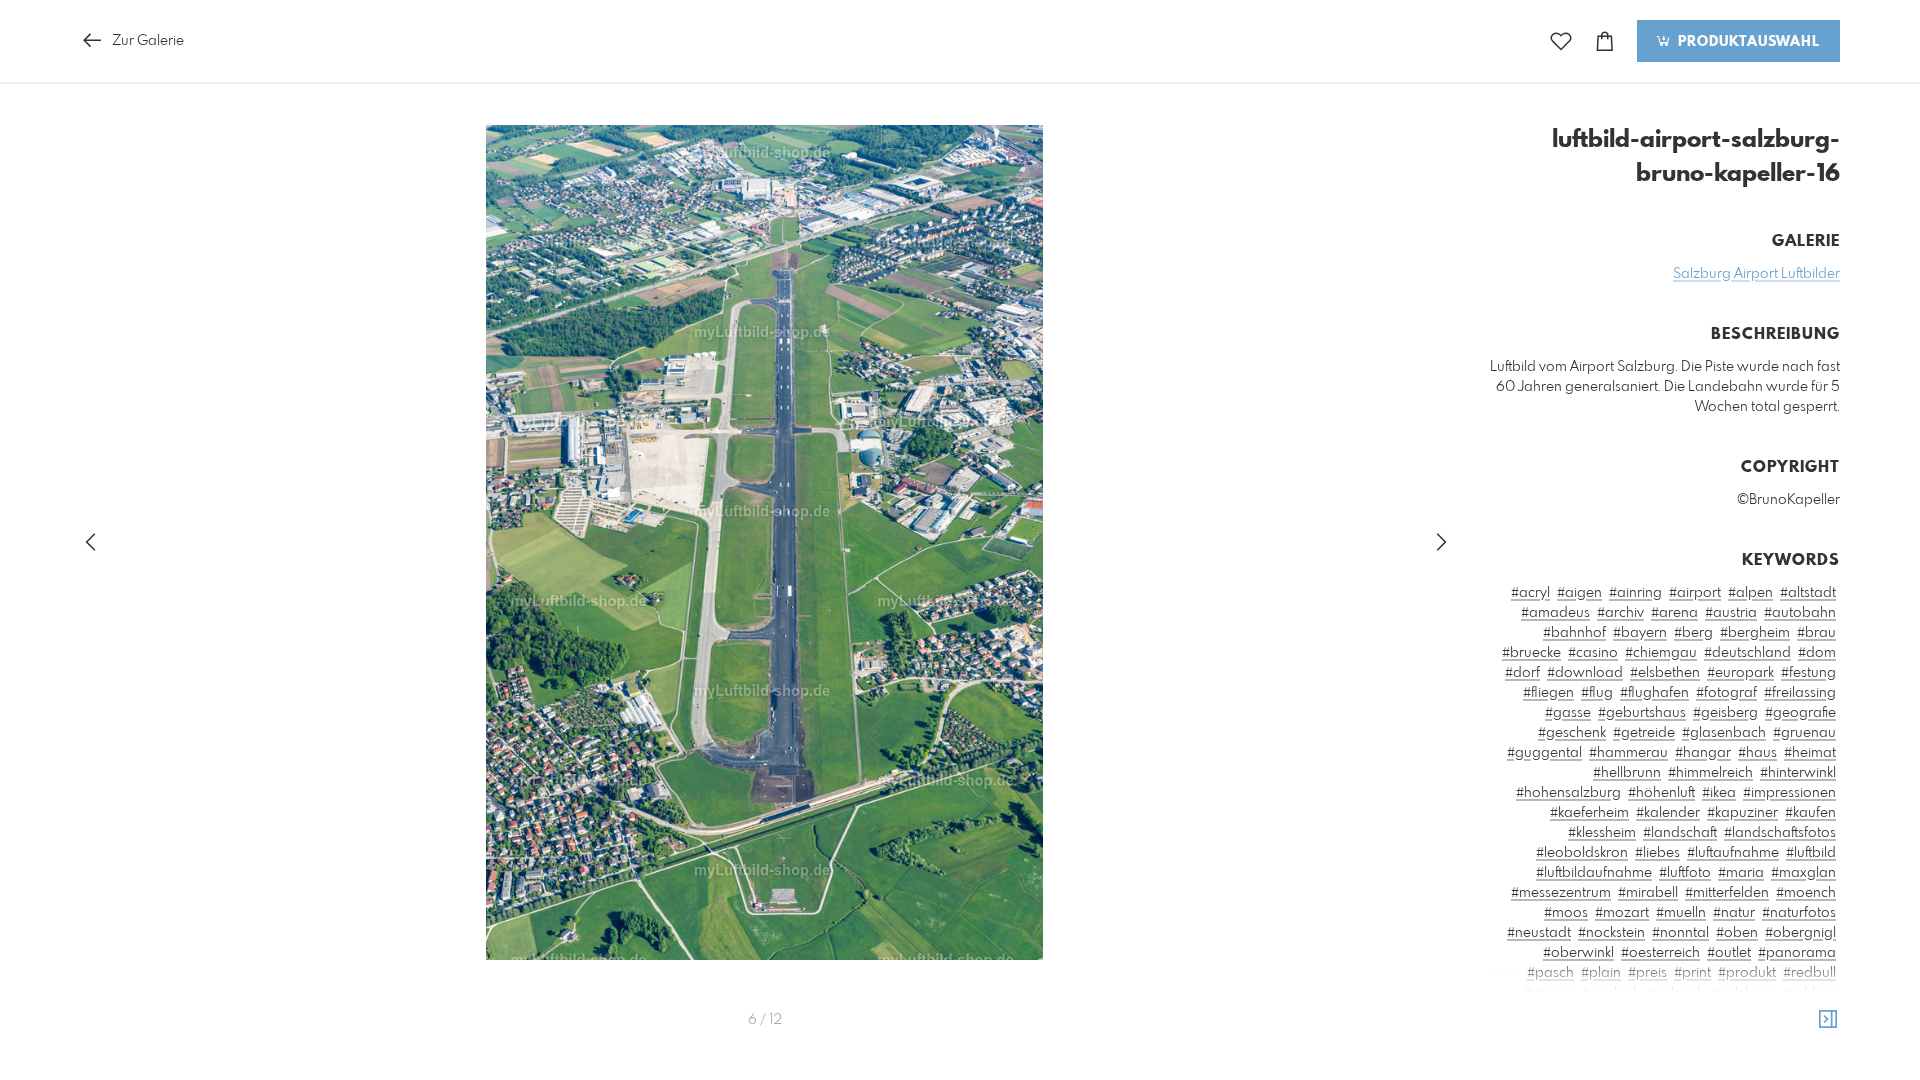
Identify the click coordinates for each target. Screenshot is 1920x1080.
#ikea (1719, 793)
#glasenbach (1724, 733)
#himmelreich (1710, 773)
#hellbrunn (1627, 773)
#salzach (1676, 993)
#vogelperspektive (1693, 1053)
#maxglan (1803, 873)
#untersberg (1740, 1033)
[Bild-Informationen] (1828, 1020)
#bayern (1640, 633)
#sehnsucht (1556, 1013)
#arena (1674, 613)
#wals (1817, 1053)
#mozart (1622, 913)
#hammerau (1628, 753)
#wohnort (1726, 1073)
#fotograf (1726, 693)
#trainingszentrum (1636, 1033)
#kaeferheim (1589, 813)
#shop (1678, 1013)
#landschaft (1680, 833)
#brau (1816, 633)
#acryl (1530, 593)
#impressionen (1789, 793)
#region (1550, 993)
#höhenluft (1661, 793)
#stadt (1517, 1033)
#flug (1597, 693)
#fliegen (1548, 693)
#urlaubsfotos (1584, 1053)
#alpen (1750, 593)
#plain (1601, 973)
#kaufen (1810, 813)
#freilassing (1800, 693)
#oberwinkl (1578, 953)
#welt (1670, 1073)
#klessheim (1602, 833)
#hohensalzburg (1568, 793)
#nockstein (1611, 933)
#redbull (1809, 973)
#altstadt (1808, 593)
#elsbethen (1665, 673)
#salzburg (1744, 993)
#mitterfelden (1727, 893)
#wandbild (1527, 1073)
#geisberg (1725, 713)
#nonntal (1680, 933)
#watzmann (1607, 1073)
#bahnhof (1574, 633)
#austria (1731, 613)
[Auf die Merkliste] (1561, 41)
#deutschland (1747, 653)
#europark (1740, 673)
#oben (1737, 933)
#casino (1593, 653)
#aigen (1579, 593)
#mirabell (1648, 893)
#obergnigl (1800, 933)
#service (1625, 1013)
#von (1775, 1053)
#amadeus (1555, 613)
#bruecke (1531, 653)
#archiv (1620, 613)
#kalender (1668, 813)
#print (1692, 973)
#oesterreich (1660, 953)
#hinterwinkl (1798, 773)
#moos (1566, 913)
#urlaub (1811, 1033)
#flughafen (1654, 693)
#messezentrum (1561, 893)
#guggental (1544, 753)
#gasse (1568, 713)
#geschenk (1572, 733)
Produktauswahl (1746, 42)
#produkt (1747, 973)
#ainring (1635, 593)
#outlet (1729, 953)
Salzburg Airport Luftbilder (1756, 274)
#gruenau (1804, 733)
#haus (1757, 753)
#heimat (1810, 753)
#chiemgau (1661, 653)
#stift (1558, 1033)
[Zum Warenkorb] (1605, 41)
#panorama (1797, 953)
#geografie (1800, 713)
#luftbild (1811, 853)
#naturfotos (1799, 913)
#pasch (1550, 973)
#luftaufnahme (1733, 853)
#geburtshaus (1642, 713)
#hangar (1703, 753)
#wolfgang (1800, 1073)
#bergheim (1755, 633)
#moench (1806, 893)
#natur (1734, 913)
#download (1585, 673)
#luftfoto (1685, 873)
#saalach (1611, 993)
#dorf (1522, 673)
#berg (1693, 633)
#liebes (1657, 853)
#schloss (1809, 993)
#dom (1817, 653)
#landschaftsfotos (1780, 833)
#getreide (1644, 733)
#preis (1647, 973)
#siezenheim (1744, 1013)
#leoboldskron (1582, 853)
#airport (1695, 593)
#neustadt (1539, 933)
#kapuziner (1742, 813)
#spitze (1813, 1013)
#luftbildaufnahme (1594, 873)
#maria (1741, 873)
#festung (1808, 673)
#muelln (1681, 913)
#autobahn (1800, 613)
